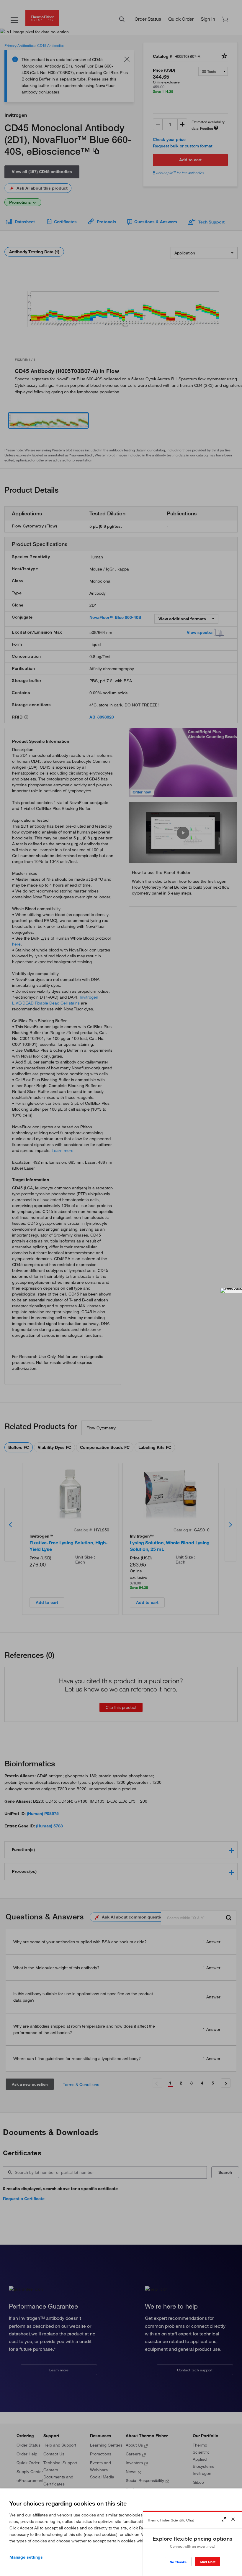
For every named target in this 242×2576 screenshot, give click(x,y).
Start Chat (208, 2562)
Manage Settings (26, 2557)
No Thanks (178, 2562)
